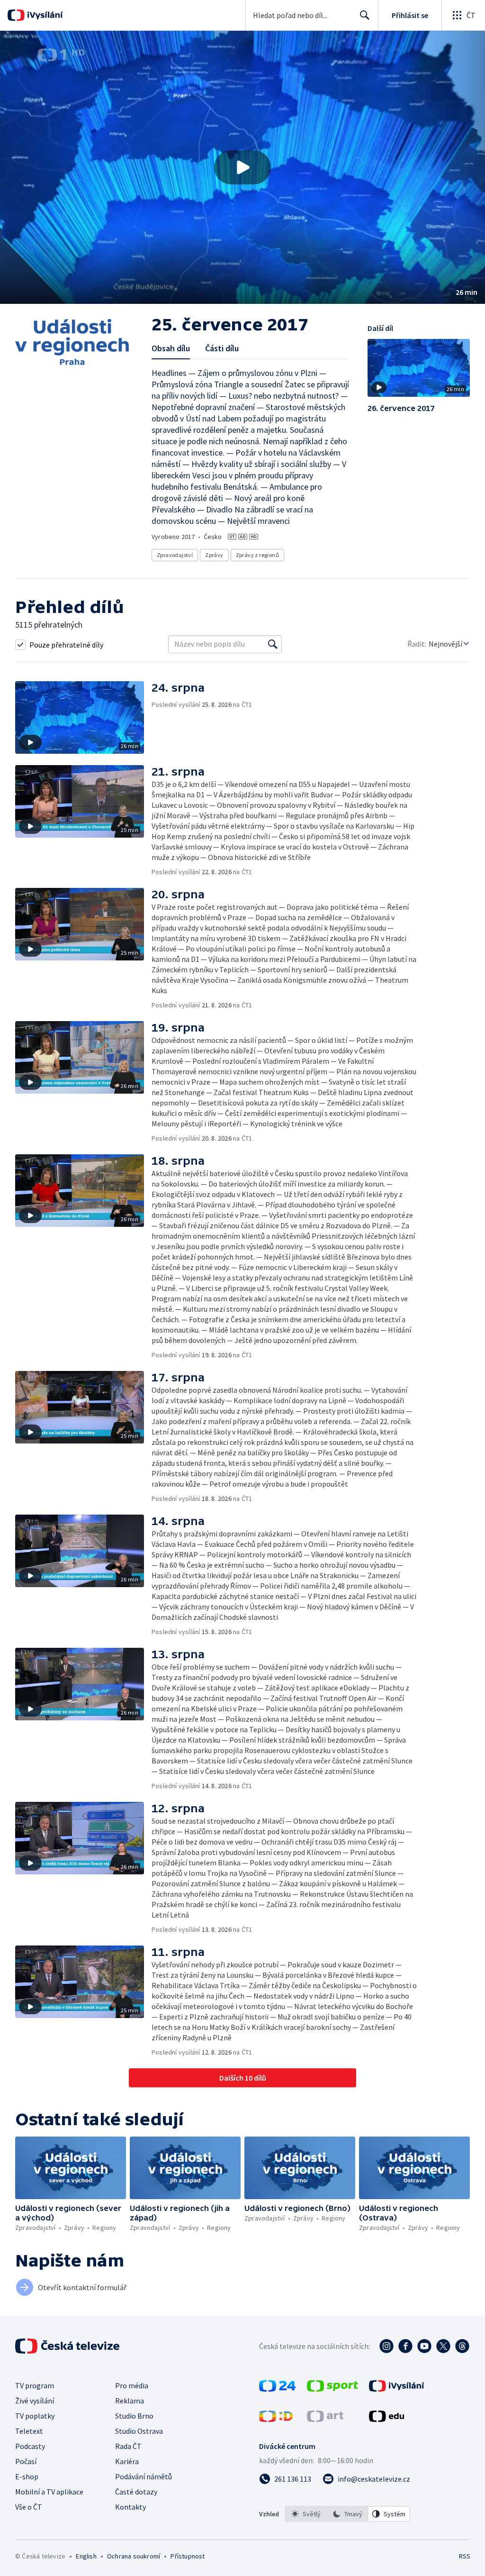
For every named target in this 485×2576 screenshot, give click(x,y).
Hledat (365, 15)
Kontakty (130, 2507)
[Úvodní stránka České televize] (68, 2346)
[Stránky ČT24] (277, 2389)
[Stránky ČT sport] (332, 2389)
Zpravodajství (175, 555)
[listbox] (347, 2514)
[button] (242, 167)
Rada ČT (128, 2446)
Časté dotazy (136, 2492)
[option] (306, 2514)
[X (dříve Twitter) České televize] (443, 2346)
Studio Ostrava (139, 2431)
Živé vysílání (35, 2401)
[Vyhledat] (273, 644)
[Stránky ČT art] (325, 2419)
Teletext (29, 2431)
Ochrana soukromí (134, 2556)
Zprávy (214, 555)
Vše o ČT (29, 2507)
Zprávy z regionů (257, 555)
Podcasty (30, 2446)
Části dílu (222, 348)
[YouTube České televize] (424, 2346)
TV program (35, 2385)
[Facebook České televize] (405, 2346)
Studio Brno (134, 2416)
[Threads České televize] (462, 2346)
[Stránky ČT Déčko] (276, 2419)
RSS (464, 2556)
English (86, 2556)
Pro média (132, 2385)
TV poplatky (35, 2416)
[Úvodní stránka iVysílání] (44, 15)
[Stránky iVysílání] (397, 2389)
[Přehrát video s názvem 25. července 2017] (242, 167)
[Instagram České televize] (386, 2346)
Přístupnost (188, 2556)
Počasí (26, 2461)
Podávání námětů (144, 2476)
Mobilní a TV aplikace (49, 2492)
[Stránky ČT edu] (386, 2419)
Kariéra (127, 2461)
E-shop (27, 2476)
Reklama (130, 2401)
